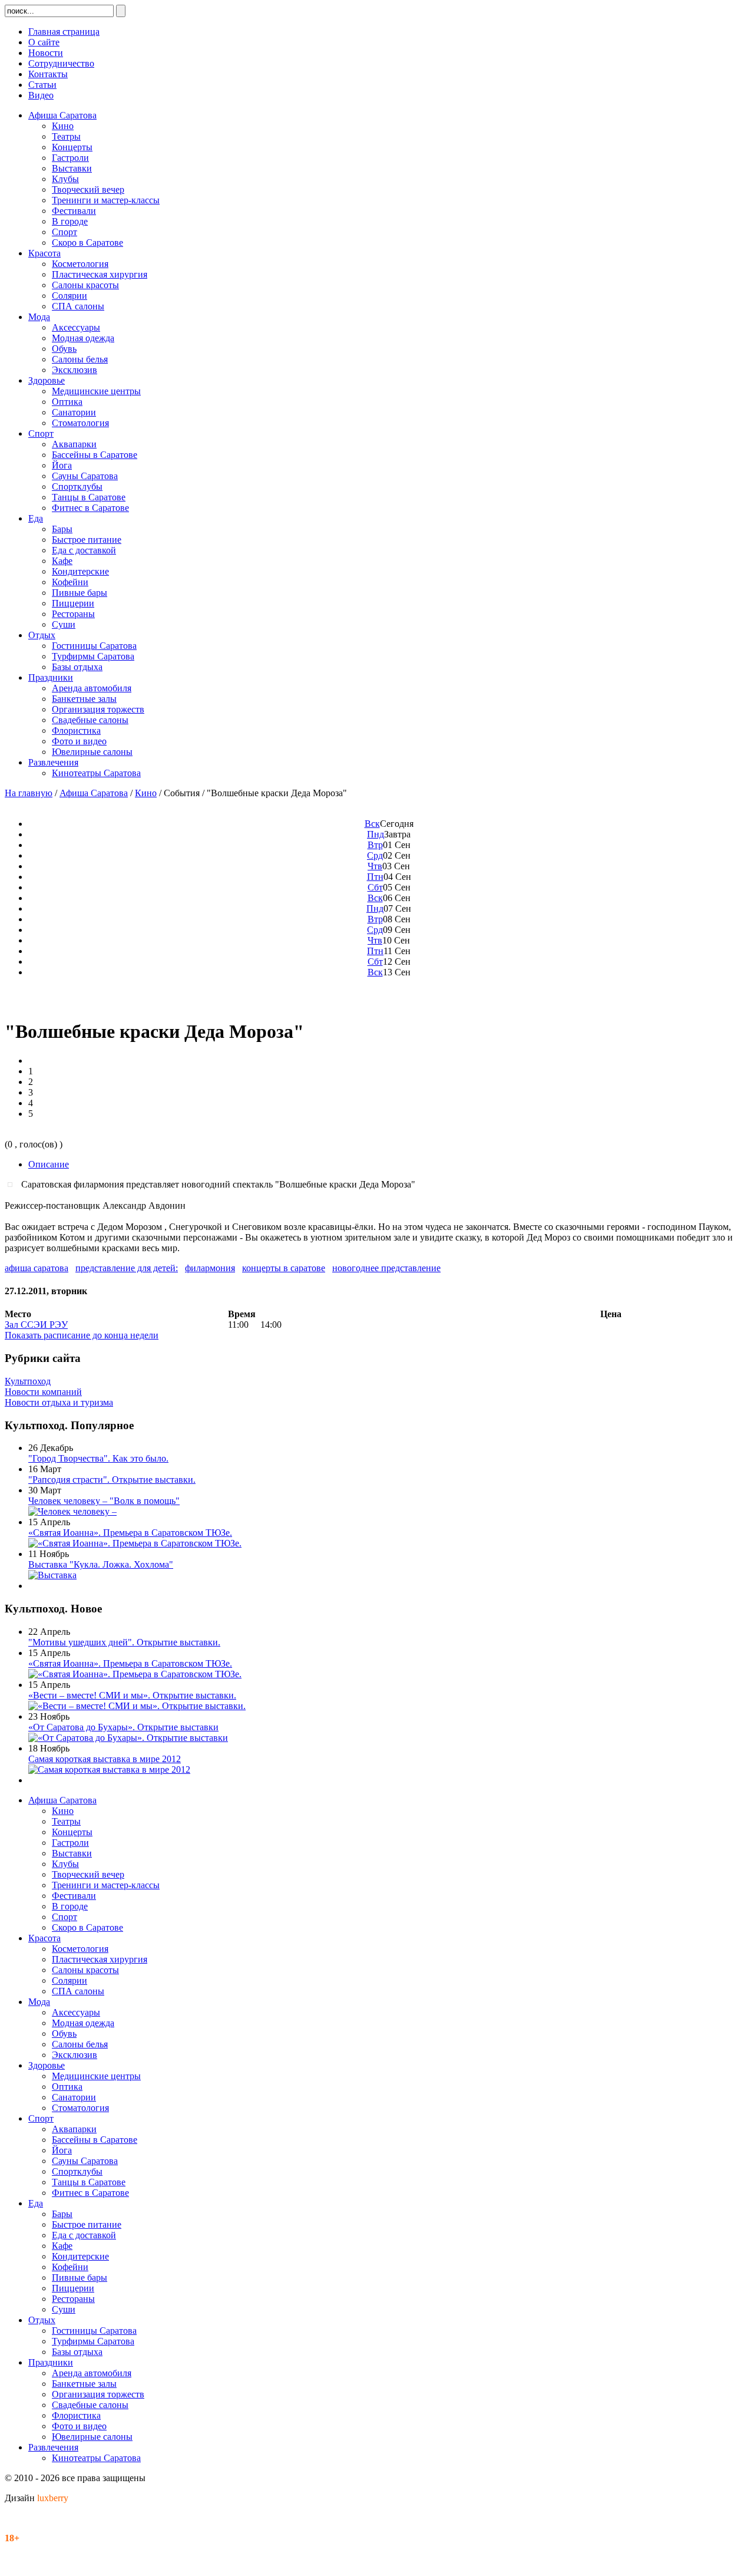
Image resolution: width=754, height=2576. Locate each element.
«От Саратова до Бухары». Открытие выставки (123, 1727)
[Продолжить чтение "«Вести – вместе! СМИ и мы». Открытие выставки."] (137, 1706)
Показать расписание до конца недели (82, 1335)
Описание (49, 1164)
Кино (146, 793)
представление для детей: (127, 1268)
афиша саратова (37, 1268)
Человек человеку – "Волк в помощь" (104, 1501)
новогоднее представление (386, 1268)
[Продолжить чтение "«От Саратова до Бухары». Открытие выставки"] (128, 1738)
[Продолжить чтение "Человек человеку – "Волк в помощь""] (72, 1511)
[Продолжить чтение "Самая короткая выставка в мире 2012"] (109, 1769)
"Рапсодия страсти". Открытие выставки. (112, 1480)
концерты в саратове (284, 1268)
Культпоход (28, 1381)
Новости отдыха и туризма (59, 1402)
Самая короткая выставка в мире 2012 (105, 1759)
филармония (210, 1268)
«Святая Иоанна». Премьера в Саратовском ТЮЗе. (130, 1533)
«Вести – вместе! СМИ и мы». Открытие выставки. (132, 1695)
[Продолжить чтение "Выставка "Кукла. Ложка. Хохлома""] (52, 1575)
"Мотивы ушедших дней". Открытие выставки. (124, 1642)
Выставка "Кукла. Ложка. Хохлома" (101, 1564)
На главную (29, 793)
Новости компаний (43, 1392)
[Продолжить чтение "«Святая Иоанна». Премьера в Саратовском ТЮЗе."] (135, 1543)
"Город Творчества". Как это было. (98, 1458)
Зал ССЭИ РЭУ (36, 1325)
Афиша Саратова (94, 793)
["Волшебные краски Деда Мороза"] (13, 1184)
